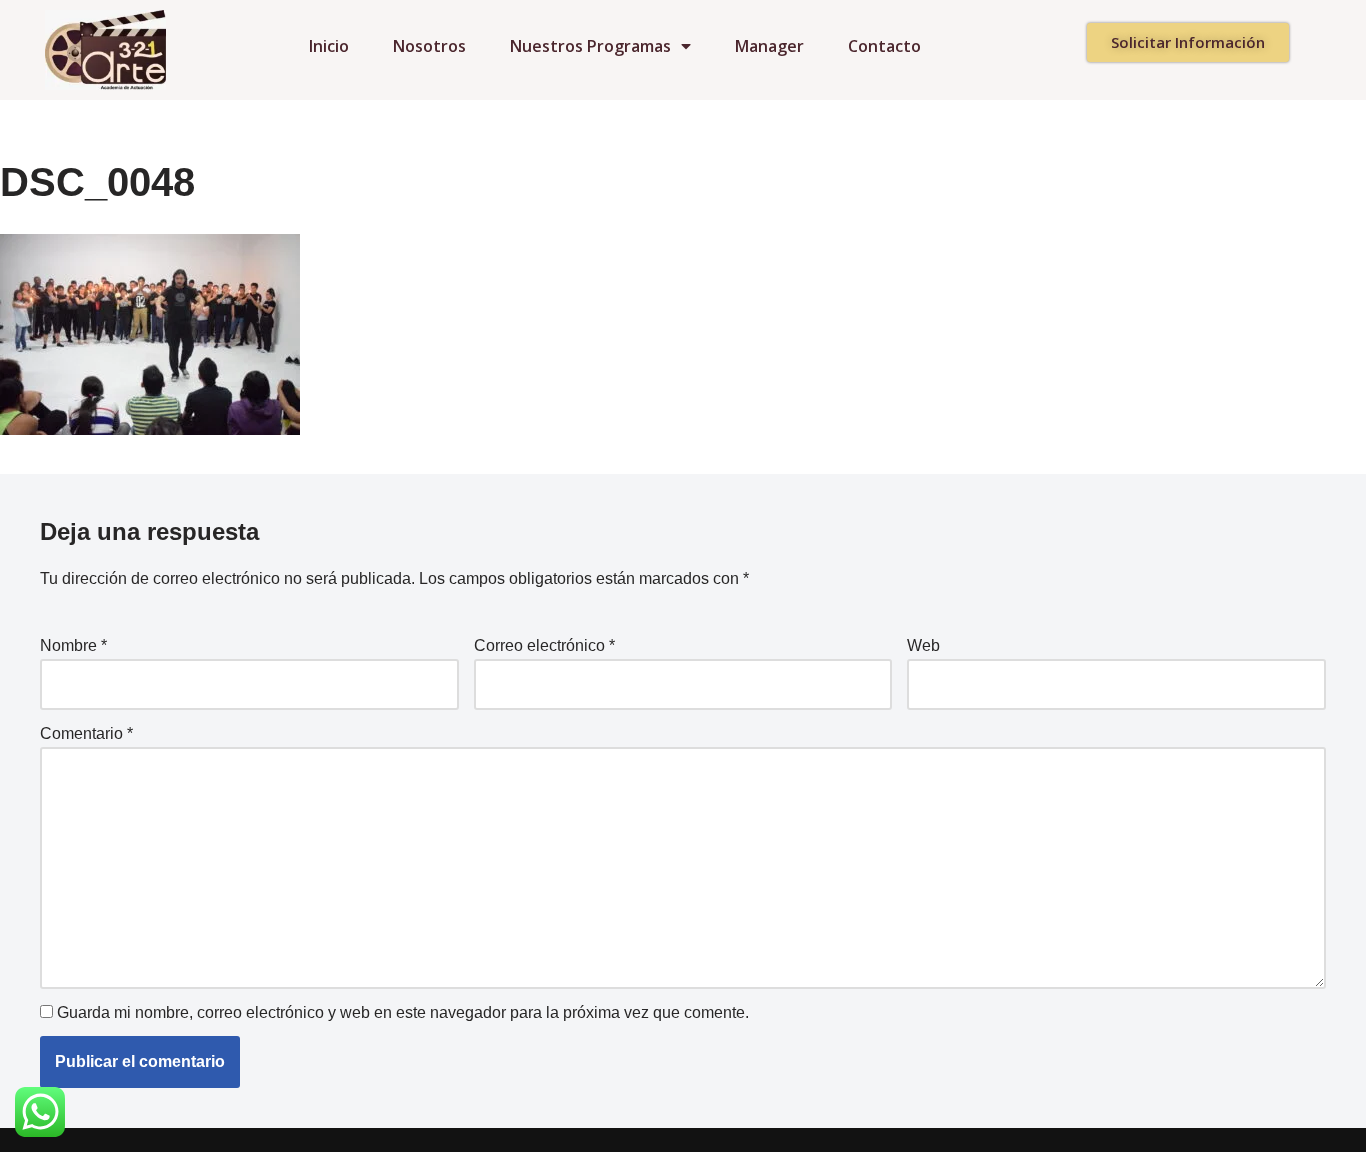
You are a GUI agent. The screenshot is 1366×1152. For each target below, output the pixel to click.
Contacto (884, 46)
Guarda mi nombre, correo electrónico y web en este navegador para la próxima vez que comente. (403, 1012)
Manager (769, 46)
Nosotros (429, 46)
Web (923, 645)
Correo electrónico (544, 645)
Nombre (73, 645)
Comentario (86, 733)
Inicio (329, 46)
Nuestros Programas (590, 46)
